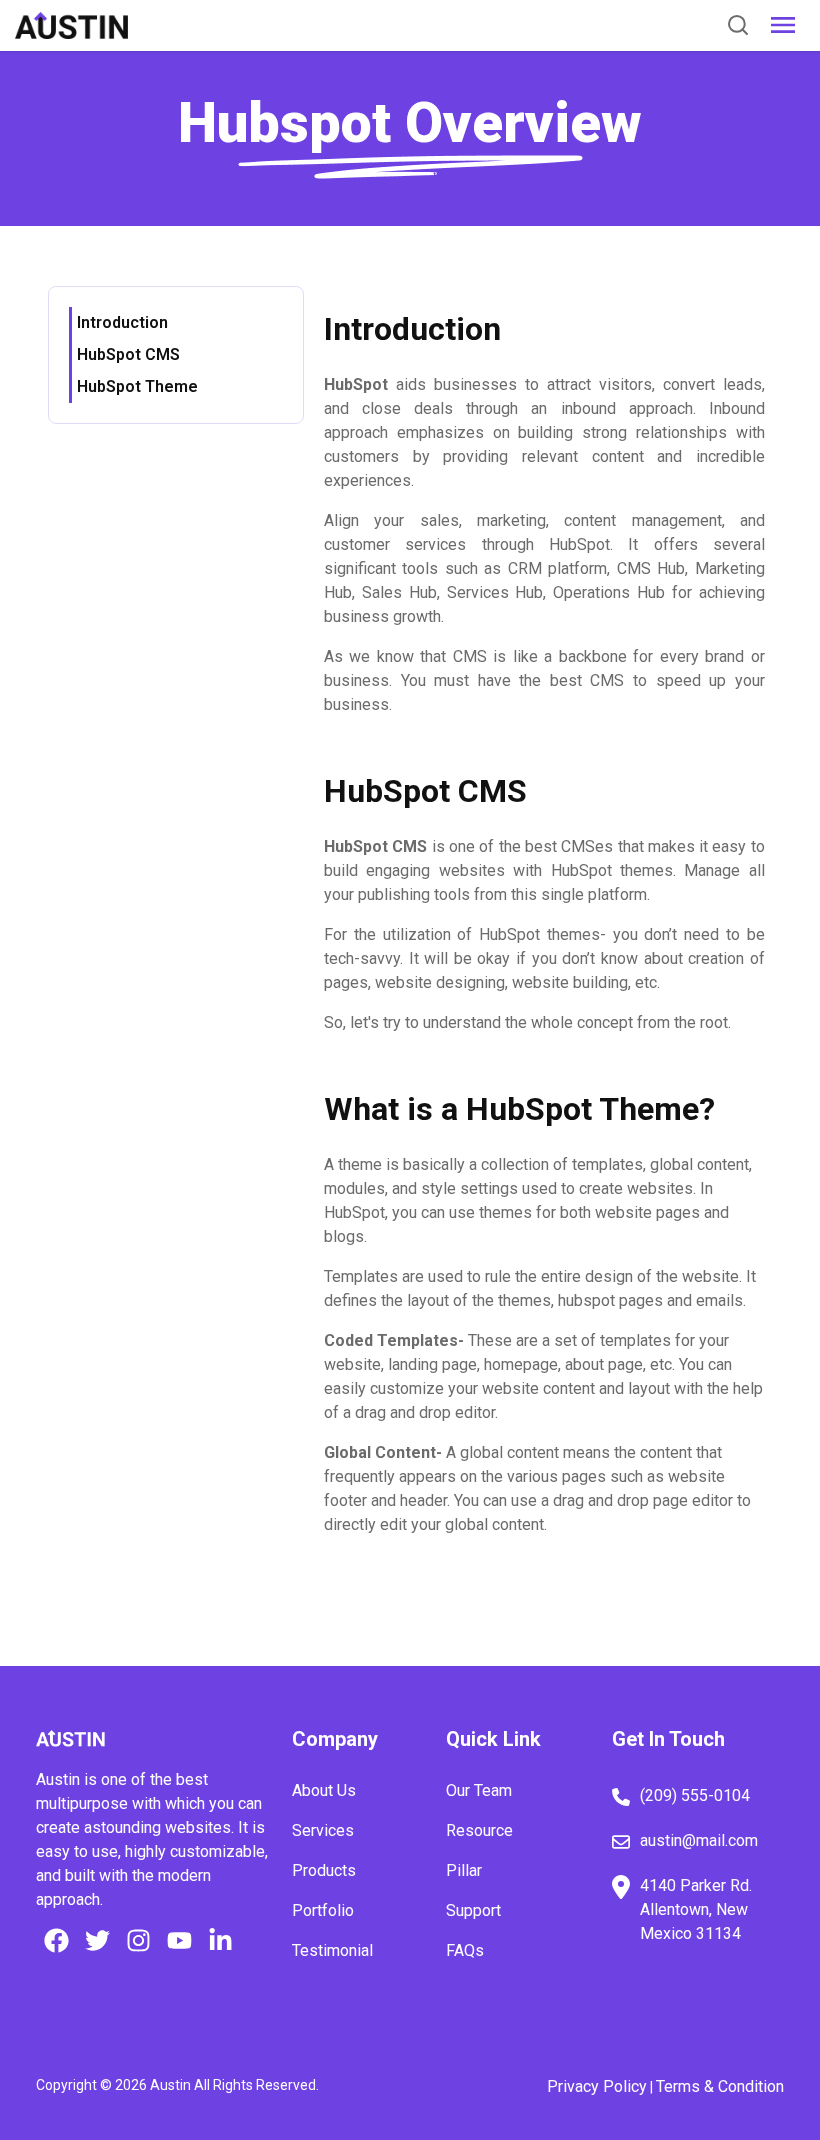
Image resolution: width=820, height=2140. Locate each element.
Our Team (479, 1790)
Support (473, 1910)
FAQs (465, 1950)
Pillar (464, 1870)
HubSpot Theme (137, 386)
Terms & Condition (720, 2086)
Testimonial (332, 1950)
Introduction (122, 322)
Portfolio (323, 1910)
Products (324, 1870)
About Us (324, 1790)
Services (323, 1830)
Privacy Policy (597, 2086)
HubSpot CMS (128, 354)
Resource (479, 1830)
